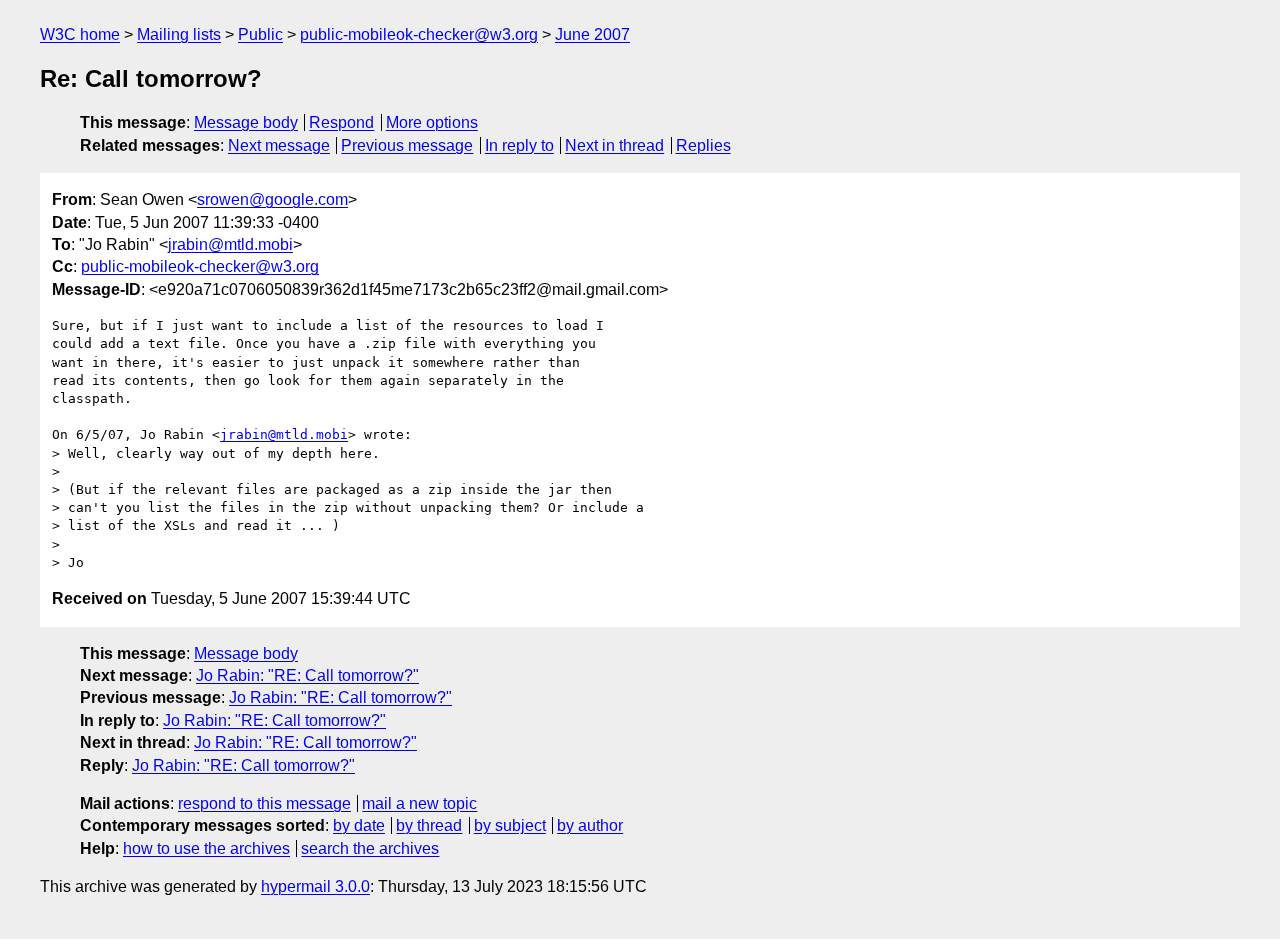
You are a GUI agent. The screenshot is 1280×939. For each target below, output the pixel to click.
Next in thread (614, 145)
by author (590, 825)
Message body (246, 122)
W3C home (80, 34)
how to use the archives (206, 848)
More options (432, 122)
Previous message (407, 145)
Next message (279, 145)
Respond (341, 122)
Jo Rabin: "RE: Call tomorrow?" (307, 675)
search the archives (370, 848)
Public (260, 34)
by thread (429, 825)
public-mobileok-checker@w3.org (419, 34)
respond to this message (264, 803)
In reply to (519, 145)
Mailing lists (179, 34)
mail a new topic (419, 803)
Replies (703, 145)
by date (359, 825)
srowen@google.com (272, 199)
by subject (510, 825)
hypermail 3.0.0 (315, 886)
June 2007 (592, 34)
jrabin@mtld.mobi (230, 244)
